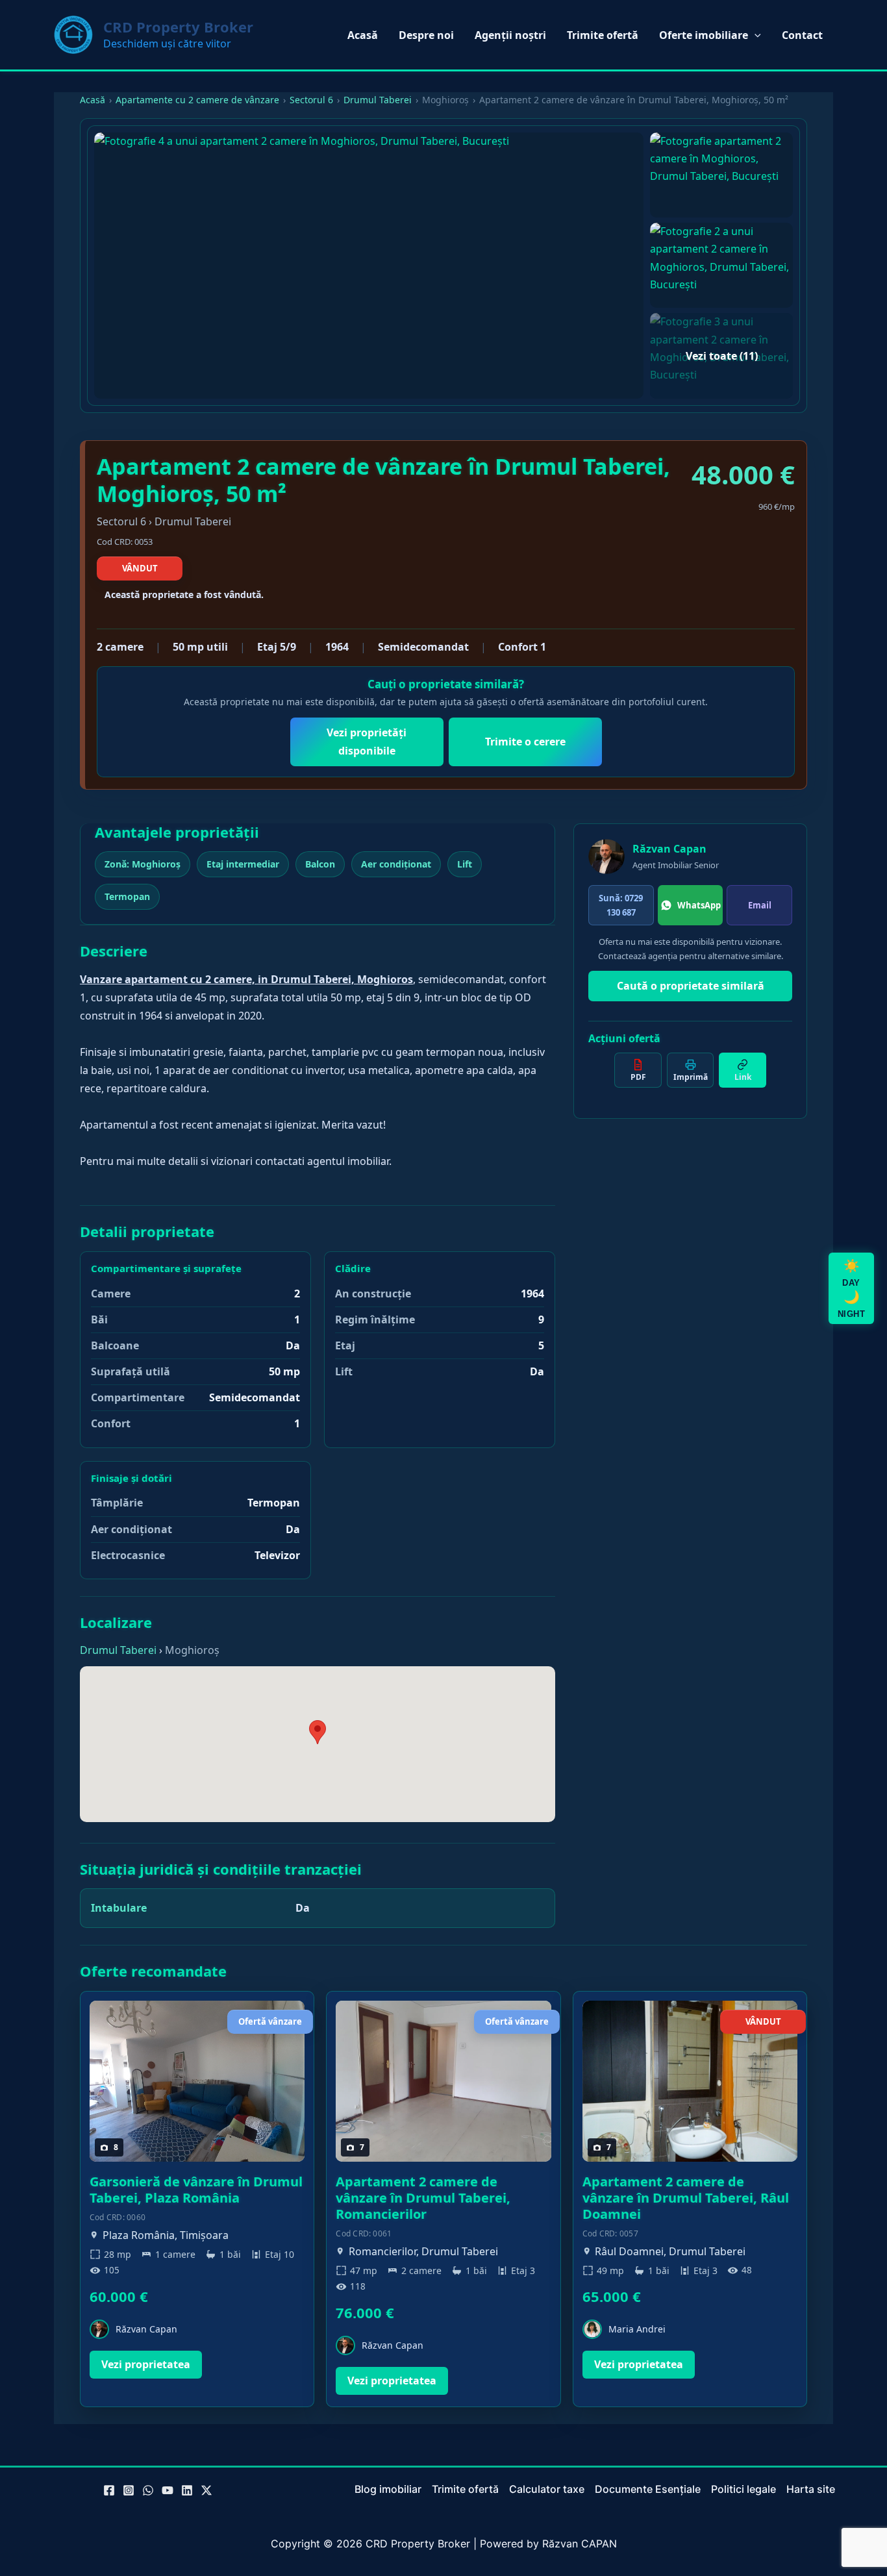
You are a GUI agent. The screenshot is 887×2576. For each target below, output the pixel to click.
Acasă (363, 35)
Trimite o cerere (525, 742)
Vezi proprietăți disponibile (367, 741)
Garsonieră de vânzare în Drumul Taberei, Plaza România (196, 2190)
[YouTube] (168, 2490)
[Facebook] (109, 2490)
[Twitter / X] (206, 2490)
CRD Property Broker (178, 27)
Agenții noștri (510, 35)
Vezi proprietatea (146, 2364)
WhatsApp (699, 905)
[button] (755, 35)
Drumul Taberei (378, 100)
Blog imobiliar (388, 2489)
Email (760, 905)
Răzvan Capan (669, 849)
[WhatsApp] (148, 2490)
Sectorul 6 (311, 100)
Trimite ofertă (603, 35)
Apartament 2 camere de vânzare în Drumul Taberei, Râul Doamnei (686, 2198)
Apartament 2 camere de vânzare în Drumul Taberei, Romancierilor (423, 2198)
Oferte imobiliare (704, 35)
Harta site (811, 2489)
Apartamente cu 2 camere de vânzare (197, 100)
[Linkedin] (187, 2490)
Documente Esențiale (648, 2489)
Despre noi (426, 35)
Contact (802, 35)
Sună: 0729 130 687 (621, 905)
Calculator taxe (547, 2489)
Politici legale (743, 2489)
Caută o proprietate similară (691, 986)
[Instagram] (129, 2490)
